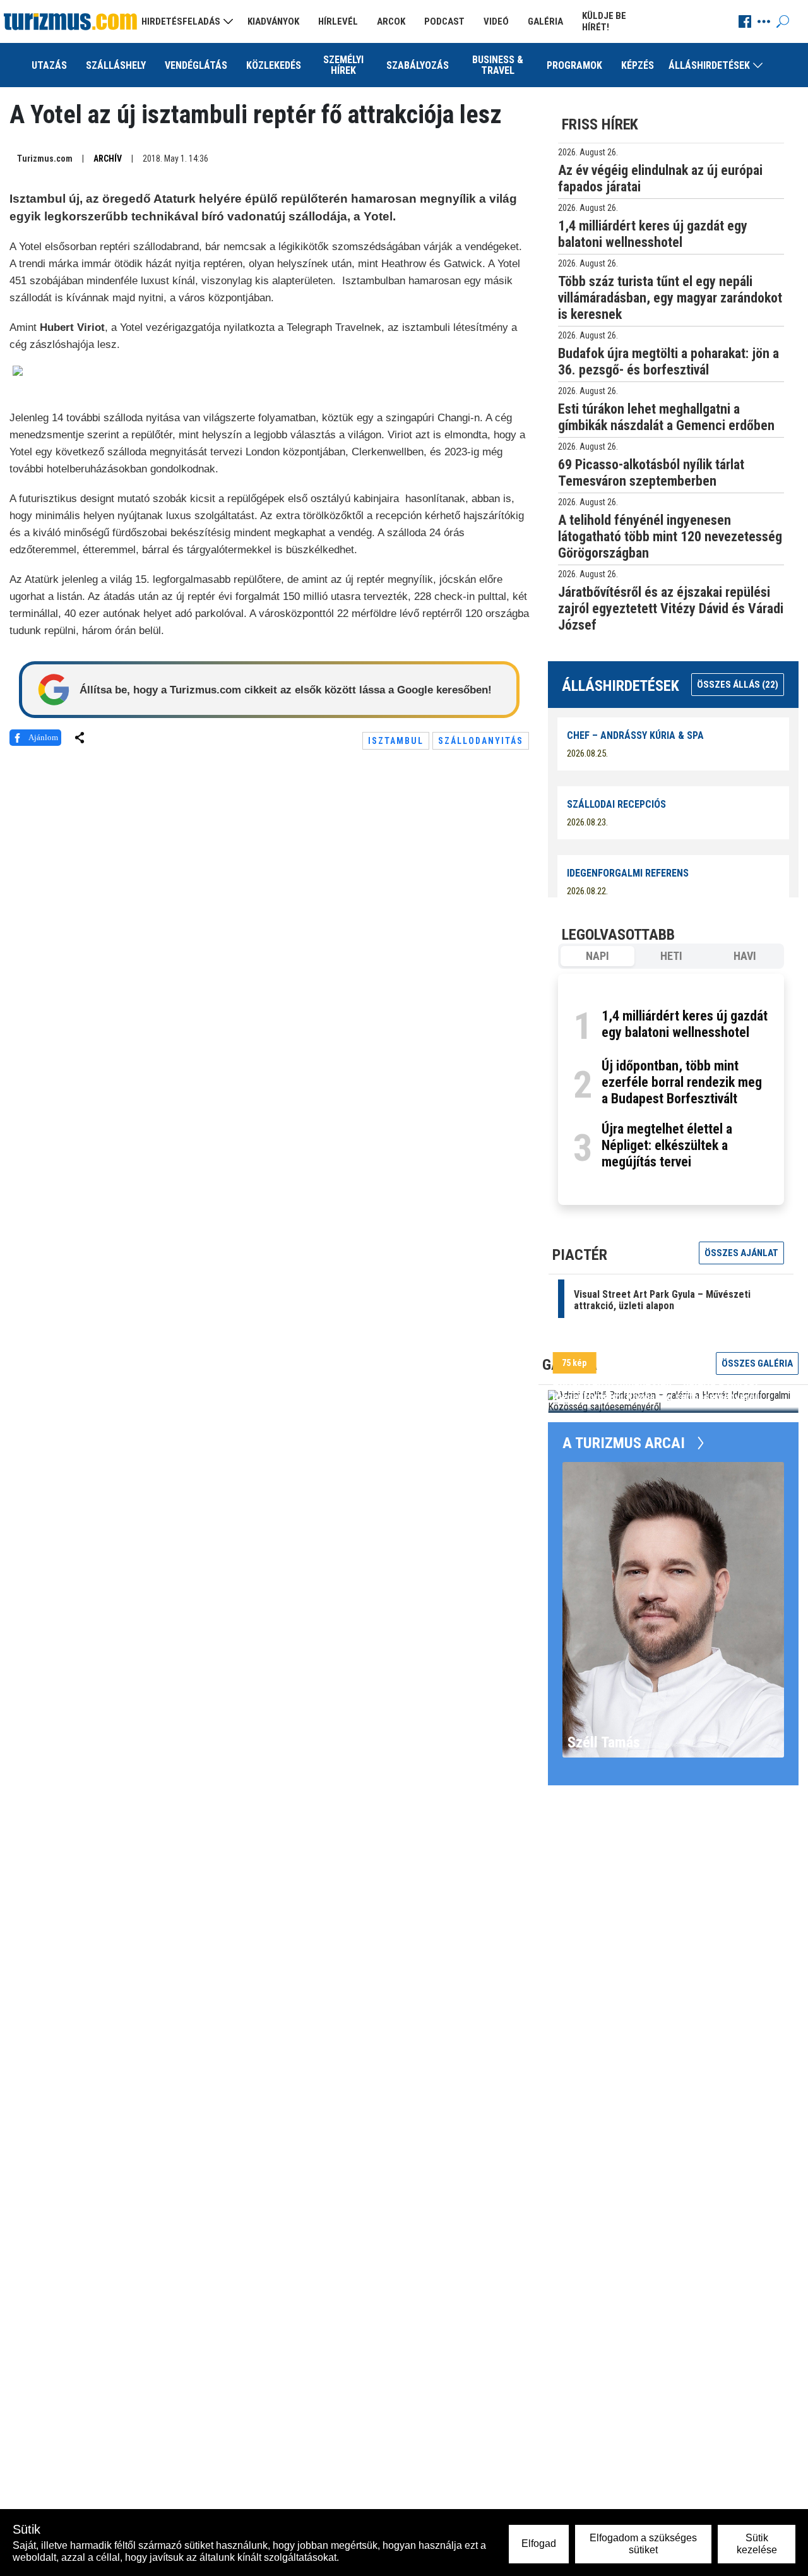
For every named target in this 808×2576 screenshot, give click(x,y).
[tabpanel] (671, 1089)
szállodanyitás (481, 741)
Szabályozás (418, 65)
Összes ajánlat (741, 1253)
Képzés (638, 65)
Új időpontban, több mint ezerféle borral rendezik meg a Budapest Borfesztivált (682, 1082)
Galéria (545, 21)
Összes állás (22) (738, 685)
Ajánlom (43, 737)
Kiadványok (273, 21)
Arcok (391, 21)
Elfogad (539, 2543)
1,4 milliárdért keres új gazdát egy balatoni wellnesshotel (685, 1024)
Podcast (444, 21)
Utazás (49, 65)
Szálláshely (116, 65)
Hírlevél (338, 21)
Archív (108, 159)
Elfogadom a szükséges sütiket (643, 2543)
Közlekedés (274, 65)
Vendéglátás (196, 65)
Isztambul (396, 741)
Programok (574, 65)
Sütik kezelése (757, 2543)
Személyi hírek (343, 65)
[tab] (597, 956)
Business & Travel (498, 65)
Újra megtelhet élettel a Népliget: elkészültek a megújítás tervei (667, 1145)
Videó (496, 21)
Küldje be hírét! (604, 21)
